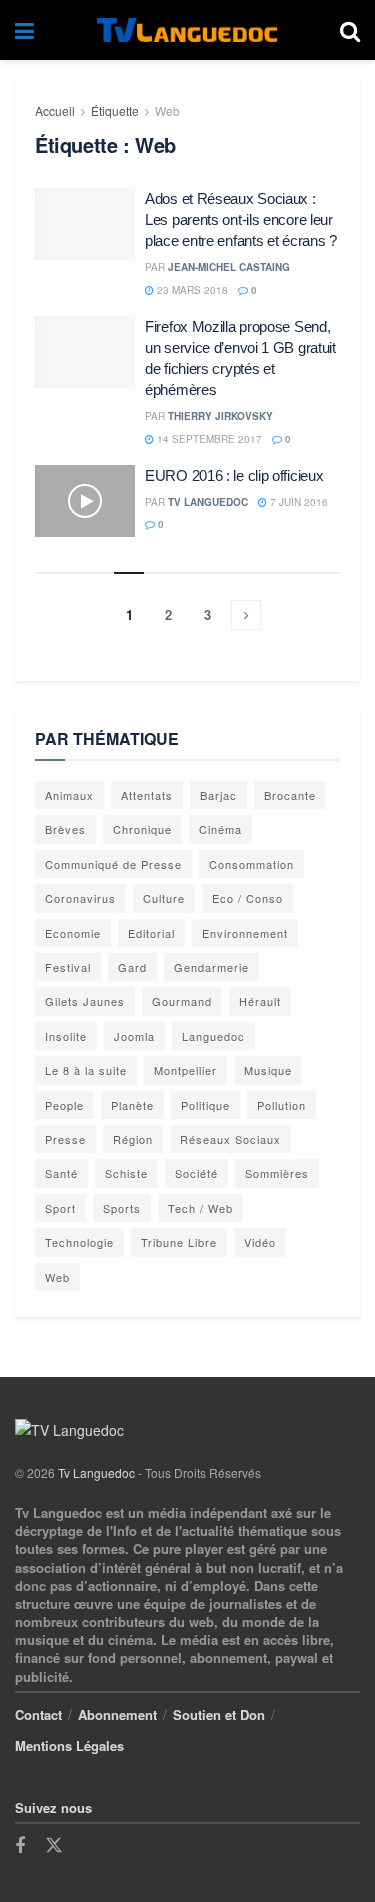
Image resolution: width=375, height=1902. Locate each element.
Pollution (281, 1105)
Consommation (251, 864)
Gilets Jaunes (85, 1001)
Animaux (69, 795)
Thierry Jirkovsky (220, 416)
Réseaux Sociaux (230, 1139)
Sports (122, 1208)
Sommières (277, 1173)
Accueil (55, 110)
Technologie (79, 1242)
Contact (38, 1714)
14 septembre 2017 (208, 439)
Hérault (260, 1001)
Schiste (126, 1173)
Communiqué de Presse (113, 864)
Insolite (66, 1036)
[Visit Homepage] (187, 30)
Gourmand (182, 1001)
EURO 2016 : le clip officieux (234, 475)
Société (196, 1173)
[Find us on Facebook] (20, 1846)
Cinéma (220, 829)
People (64, 1105)
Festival (68, 967)
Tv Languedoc (208, 502)
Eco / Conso (247, 898)
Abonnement (117, 1714)
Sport (60, 1208)
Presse (65, 1139)
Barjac (218, 795)
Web (167, 110)
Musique (268, 1070)
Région (133, 1139)
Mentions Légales (69, 1745)
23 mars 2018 (191, 290)
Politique (205, 1105)
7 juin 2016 (297, 502)
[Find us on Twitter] (54, 1845)
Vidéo (260, 1242)
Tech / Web (200, 1208)
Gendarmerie (211, 967)
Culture (164, 898)
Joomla (134, 1036)
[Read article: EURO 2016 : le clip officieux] (85, 501)
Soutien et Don (219, 1714)
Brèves (65, 829)
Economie (73, 933)
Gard (132, 967)
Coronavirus (80, 898)
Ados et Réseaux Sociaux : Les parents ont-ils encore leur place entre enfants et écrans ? (241, 219)
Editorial (151, 933)
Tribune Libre (179, 1242)
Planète (132, 1105)
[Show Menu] (24, 30)
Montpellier (185, 1070)
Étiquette (115, 110)
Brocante (290, 795)
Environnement (245, 933)
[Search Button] (350, 30)
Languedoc (213, 1036)
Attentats (147, 795)
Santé (61, 1173)
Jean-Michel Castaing (229, 267)
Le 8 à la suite (86, 1070)
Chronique (142, 829)
